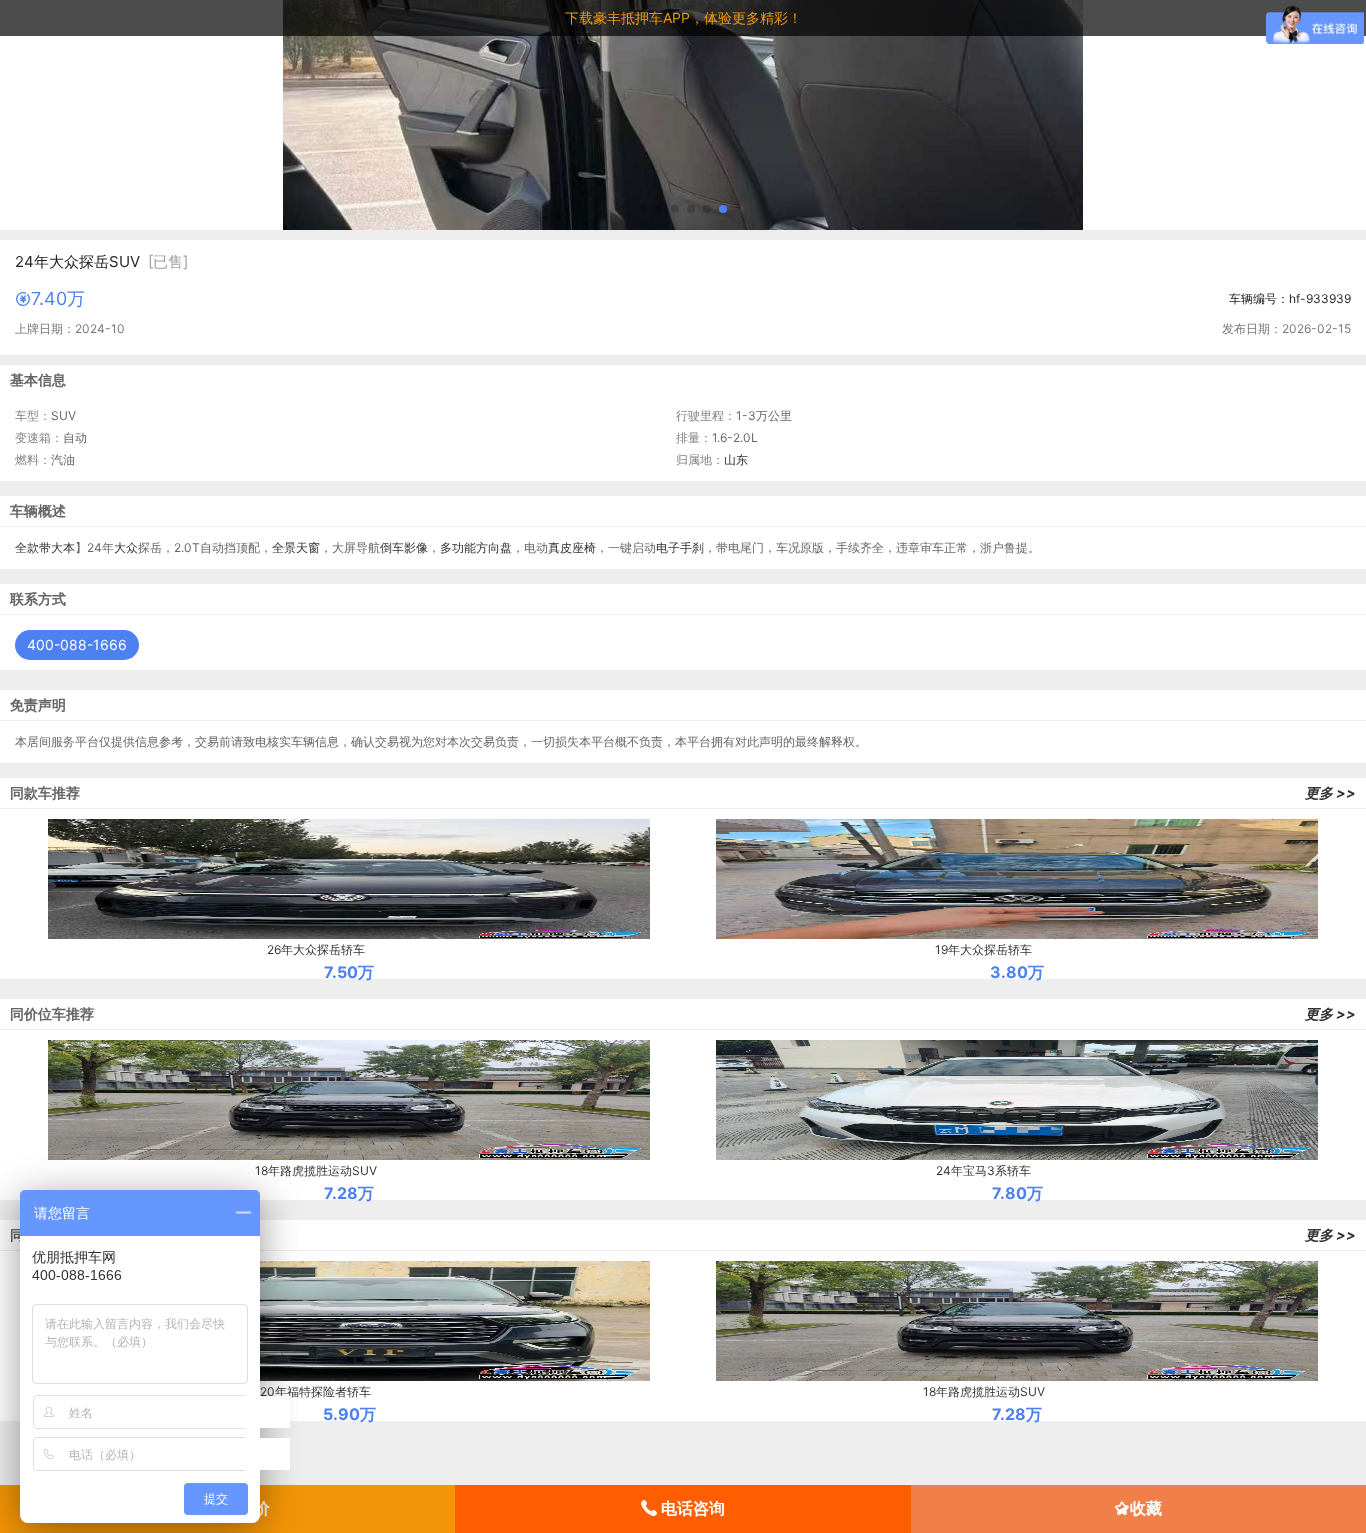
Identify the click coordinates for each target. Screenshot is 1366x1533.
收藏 (1146, 1508)
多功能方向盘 (476, 547)
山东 (736, 459)
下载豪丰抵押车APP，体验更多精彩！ (683, 17)
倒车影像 (404, 547)
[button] (643, 209)
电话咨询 (691, 1508)
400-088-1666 (77, 644)
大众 (126, 547)
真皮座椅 (572, 547)
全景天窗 (296, 547)
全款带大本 (45, 547)
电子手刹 (680, 547)
